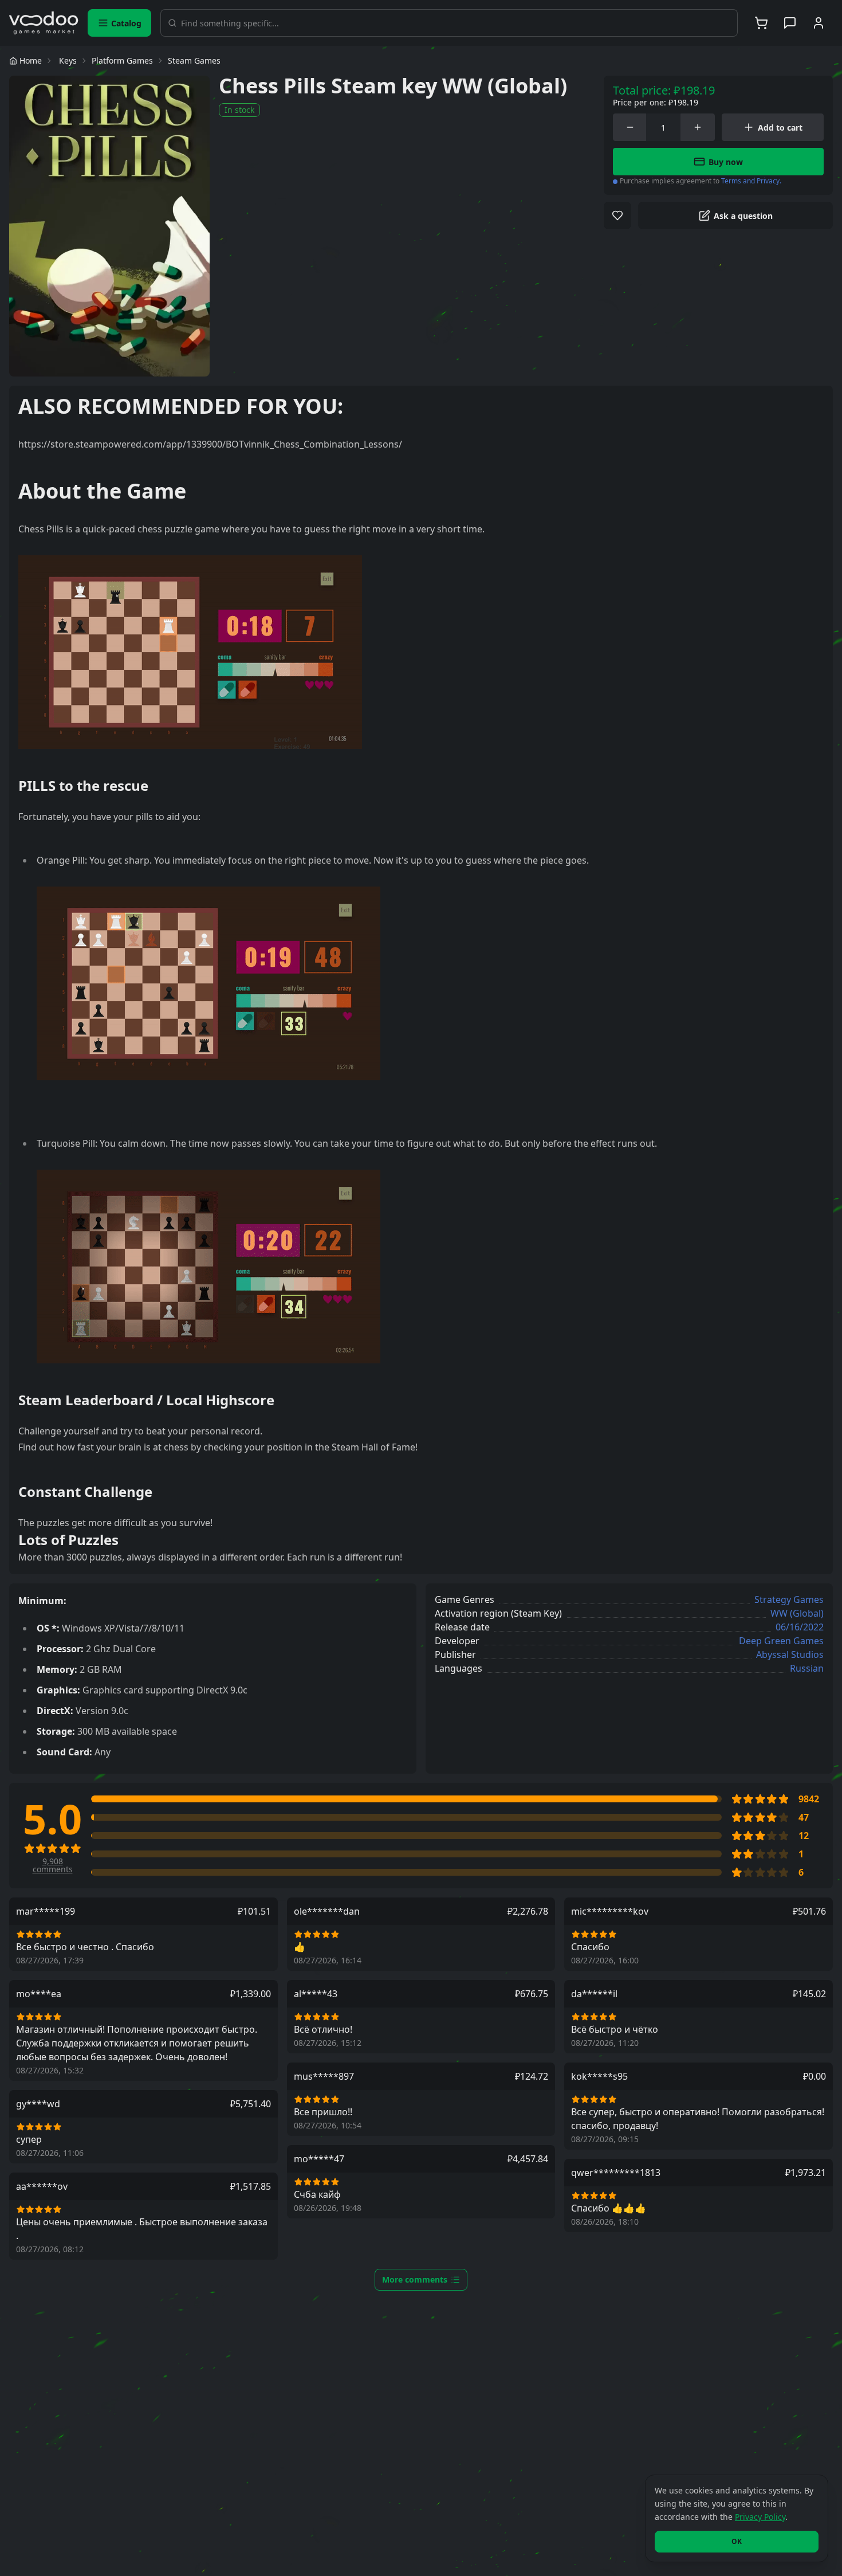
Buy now (726, 162)
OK (737, 2541)
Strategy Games (789, 1599)
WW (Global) (797, 1613)
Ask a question (743, 216)
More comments (415, 2279)
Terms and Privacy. (751, 181)
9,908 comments (53, 1865)
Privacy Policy (760, 2517)
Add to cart (780, 128)
